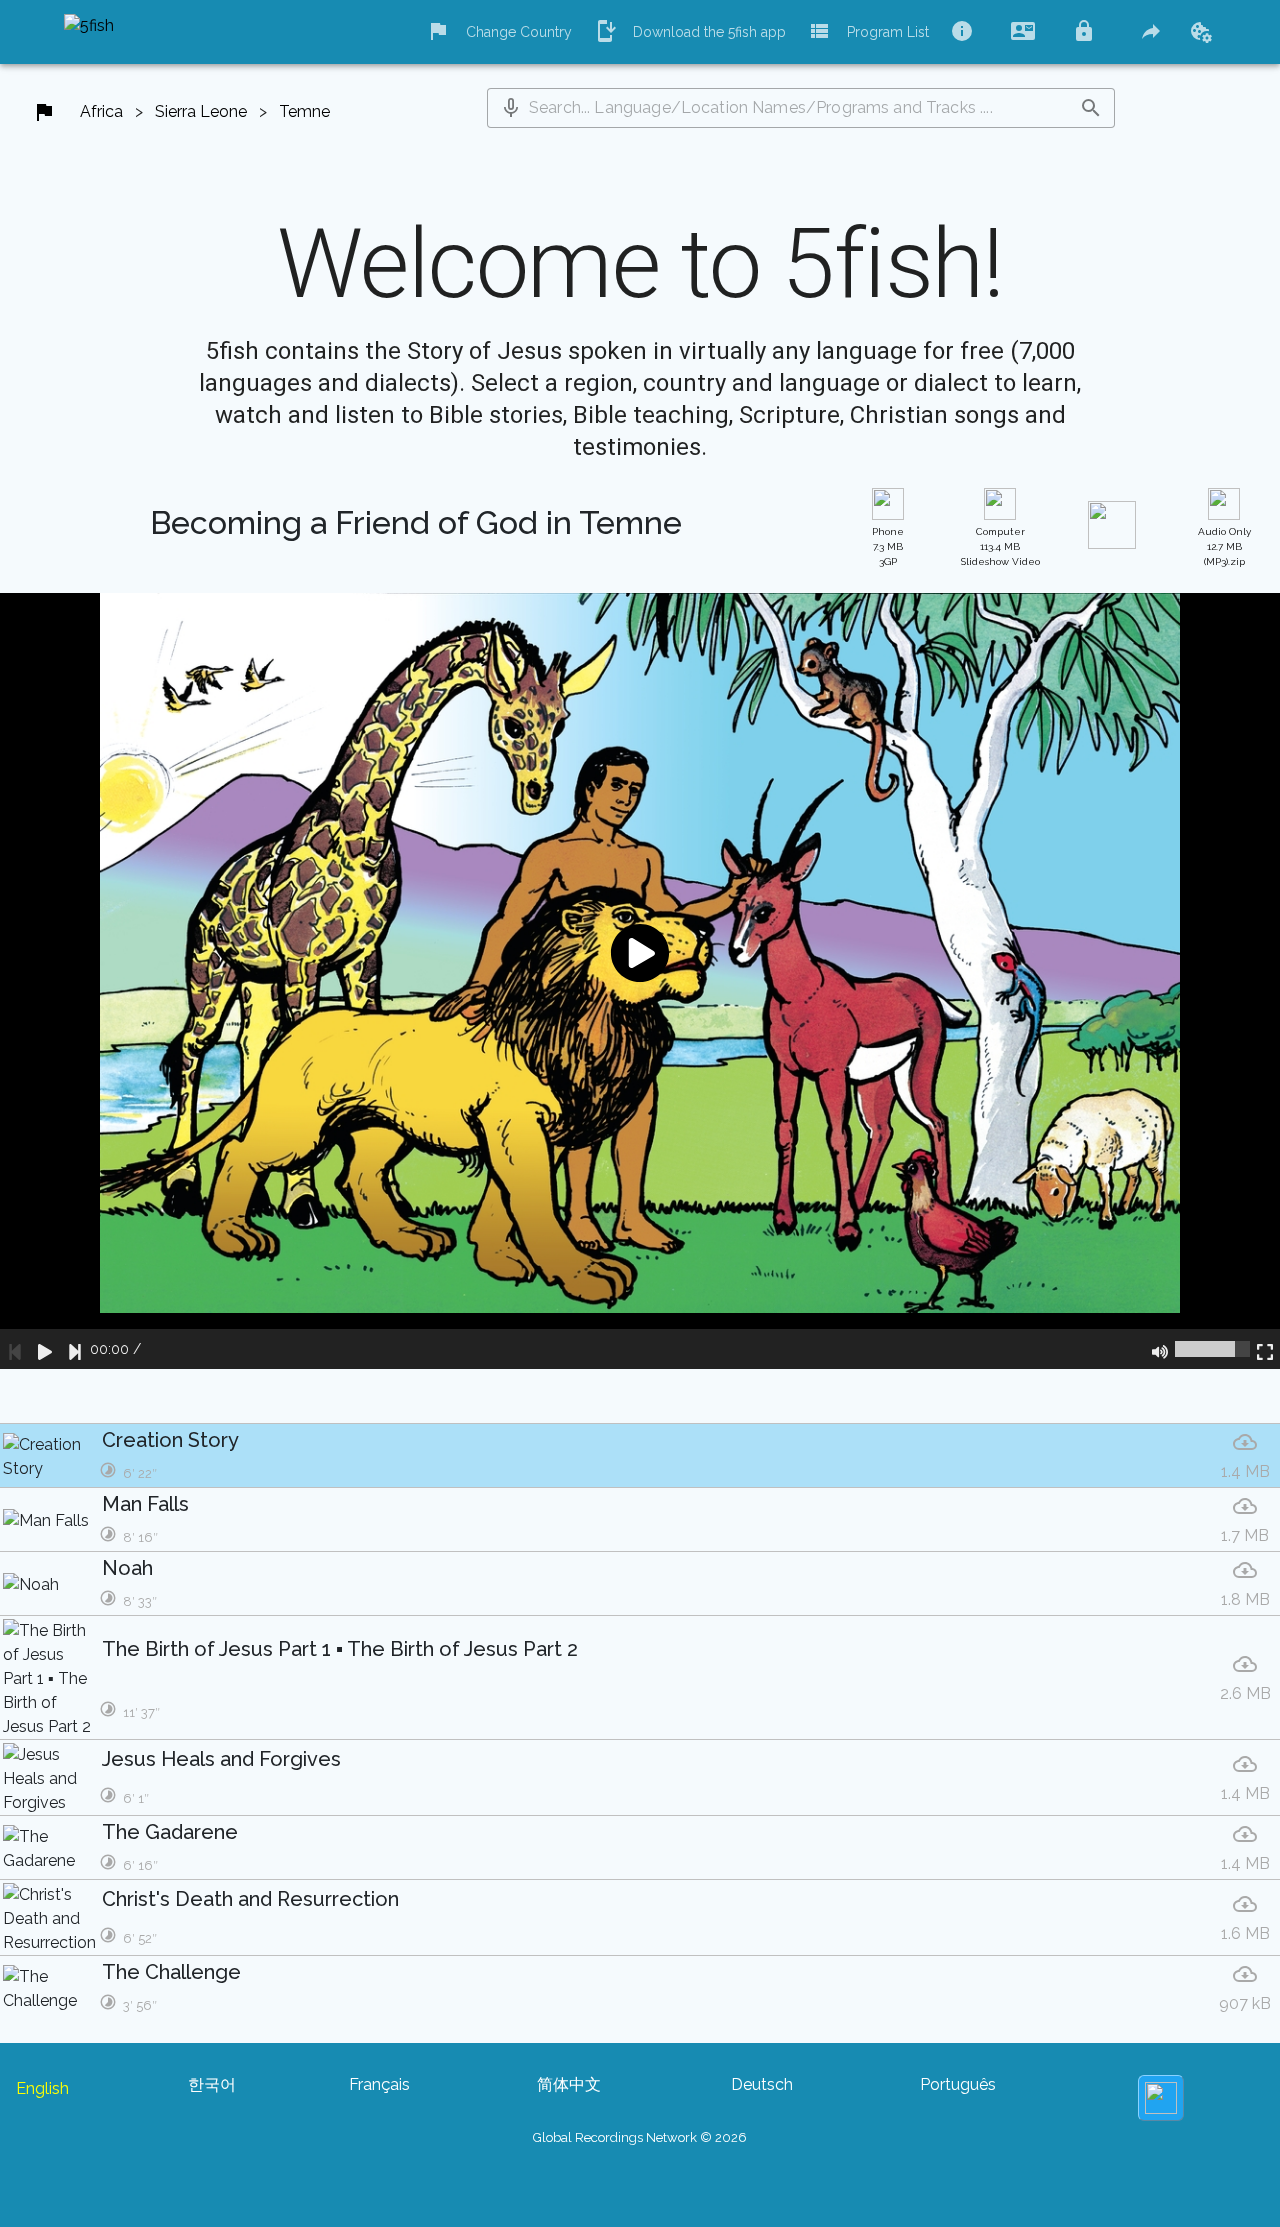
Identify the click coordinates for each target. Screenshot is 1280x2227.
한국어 (212, 2084)
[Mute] (1160, 1349)
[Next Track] (75, 1349)
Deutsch (762, 2084)
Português (958, 2084)
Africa (101, 111)
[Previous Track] (15, 1349)
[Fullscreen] (1265, 1349)
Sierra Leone (201, 111)
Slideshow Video (1000, 546)
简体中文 (569, 2084)
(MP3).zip (1224, 546)
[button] (511, 108)
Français (379, 2084)
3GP (888, 546)
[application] (640, 981)
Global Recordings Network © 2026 (640, 2137)
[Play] (45, 1349)
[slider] (1212, 1349)
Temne (304, 111)
